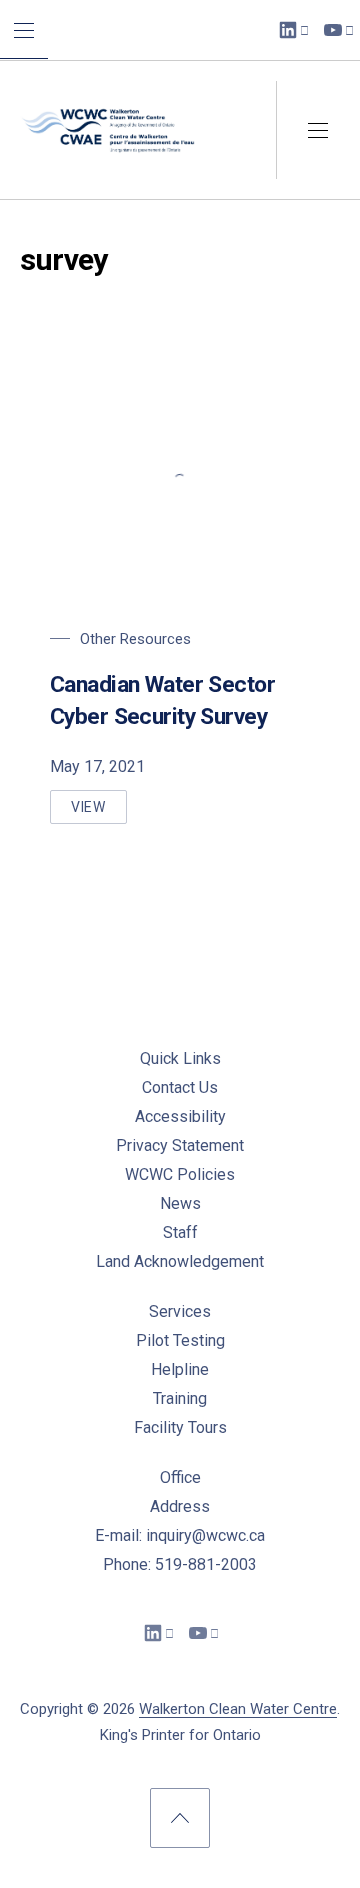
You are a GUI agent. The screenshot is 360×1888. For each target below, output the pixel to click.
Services (180, 1311)
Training (180, 1398)
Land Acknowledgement (180, 1261)
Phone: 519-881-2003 (180, 1564)
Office (180, 1477)
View (99, 811)
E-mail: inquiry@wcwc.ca (180, 1535)
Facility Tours (180, 1427)
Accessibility (180, 1116)
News (180, 1203)
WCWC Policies (180, 1174)
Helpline (180, 1369)
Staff (180, 1232)
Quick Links (180, 1058)
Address (180, 1506)
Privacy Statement (180, 1145)
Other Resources (135, 639)
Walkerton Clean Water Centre (238, 1709)
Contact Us (180, 1087)
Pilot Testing (180, 1340)
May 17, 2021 (97, 766)
